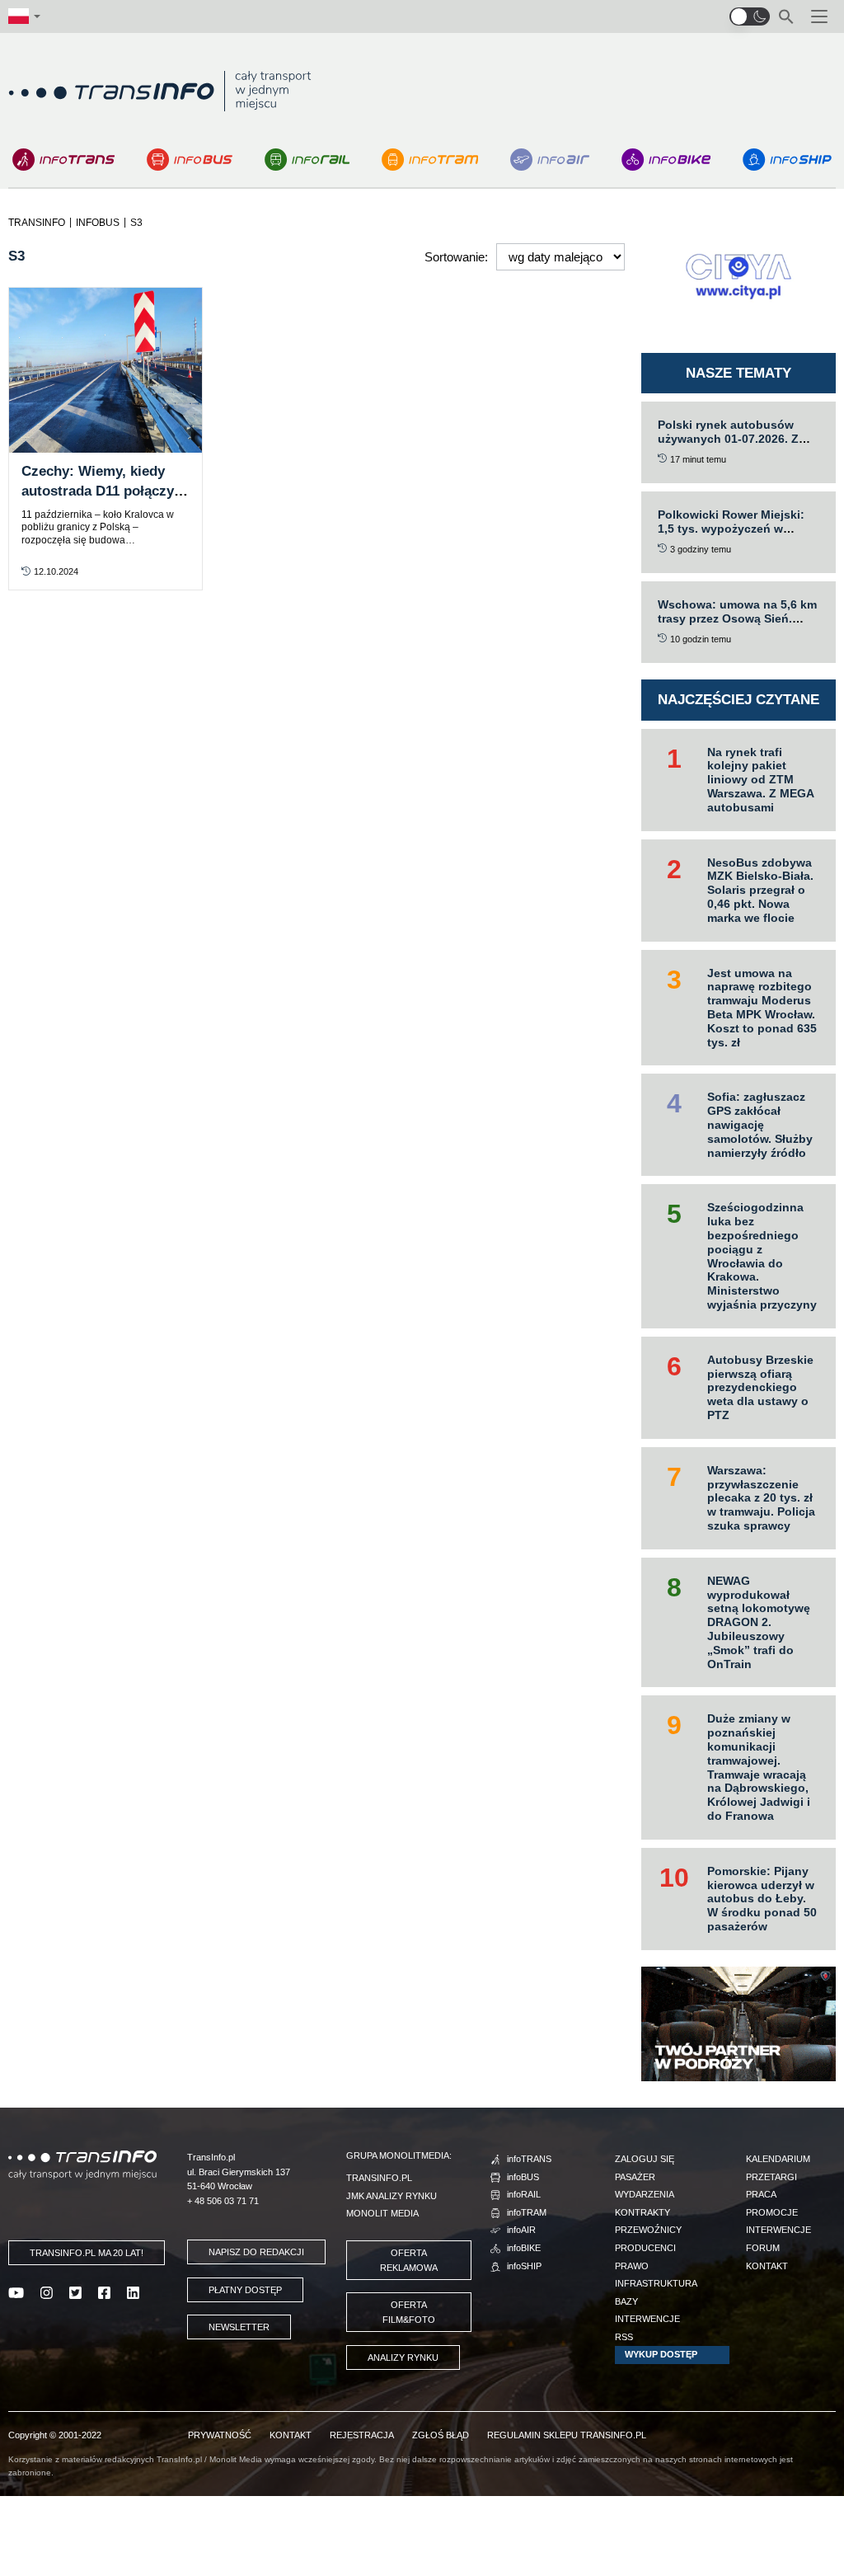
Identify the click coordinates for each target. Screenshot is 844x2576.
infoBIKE (524, 2248)
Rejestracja (362, 2435)
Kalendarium (778, 2159)
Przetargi (771, 2177)
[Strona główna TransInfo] (160, 91)
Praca (761, 2194)
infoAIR (521, 2230)
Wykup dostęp (661, 2354)
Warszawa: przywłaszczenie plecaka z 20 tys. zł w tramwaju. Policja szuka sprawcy (761, 1498)
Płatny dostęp (245, 2290)
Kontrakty (642, 2212)
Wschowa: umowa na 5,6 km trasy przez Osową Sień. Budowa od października (737, 618)
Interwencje (647, 2319)
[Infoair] (550, 160)
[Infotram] (430, 160)
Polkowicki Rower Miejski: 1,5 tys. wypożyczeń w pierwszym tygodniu (731, 529)
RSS (624, 2337)
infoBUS (523, 2177)
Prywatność (220, 2435)
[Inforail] (307, 160)
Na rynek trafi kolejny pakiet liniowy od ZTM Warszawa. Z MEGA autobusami (761, 780)
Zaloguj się (645, 2159)
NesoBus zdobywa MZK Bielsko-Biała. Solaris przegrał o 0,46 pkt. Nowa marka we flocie (760, 890)
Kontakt (767, 2266)
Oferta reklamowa (409, 2260)
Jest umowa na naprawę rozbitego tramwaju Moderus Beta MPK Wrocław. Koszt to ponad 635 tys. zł (762, 1008)
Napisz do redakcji (256, 2252)
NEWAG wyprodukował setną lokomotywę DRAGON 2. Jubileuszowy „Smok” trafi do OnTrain (759, 1622)
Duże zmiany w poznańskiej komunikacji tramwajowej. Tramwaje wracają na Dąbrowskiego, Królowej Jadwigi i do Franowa (759, 1767)
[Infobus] (190, 160)
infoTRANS (529, 2159)
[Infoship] (787, 160)
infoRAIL (524, 2194)
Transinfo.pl (379, 2178)
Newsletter (239, 2327)
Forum (763, 2248)
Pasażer (635, 2177)
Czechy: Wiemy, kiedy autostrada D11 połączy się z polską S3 (98, 491)
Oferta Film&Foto (409, 2312)
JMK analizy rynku (392, 2196)
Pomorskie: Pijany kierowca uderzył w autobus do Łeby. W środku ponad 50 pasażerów (762, 1899)
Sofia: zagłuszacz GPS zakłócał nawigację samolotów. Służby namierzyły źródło (760, 1124)
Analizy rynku (403, 2357)
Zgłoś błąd (441, 2435)
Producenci (645, 2248)
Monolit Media (382, 2213)
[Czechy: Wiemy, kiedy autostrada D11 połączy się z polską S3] (105, 370)
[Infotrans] (63, 160)
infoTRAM (527, 2212)
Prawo (632, 2266)
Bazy (626, 2301)
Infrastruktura (656, 2283)
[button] (750, 16)
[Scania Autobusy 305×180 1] (738, 2022)
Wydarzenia (645, 2194)
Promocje (772, 2212)
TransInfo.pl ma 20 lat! (87, 2253)
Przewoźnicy (648, 2230)
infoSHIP (524, 2266)
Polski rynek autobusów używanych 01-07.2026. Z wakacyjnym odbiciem (728, 439)
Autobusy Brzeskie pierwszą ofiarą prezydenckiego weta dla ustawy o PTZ (760, 1387)
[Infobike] (666, 160)
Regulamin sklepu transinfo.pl (567, 2435)
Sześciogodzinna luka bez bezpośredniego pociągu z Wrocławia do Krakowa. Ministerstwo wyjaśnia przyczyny (762, 1256)
